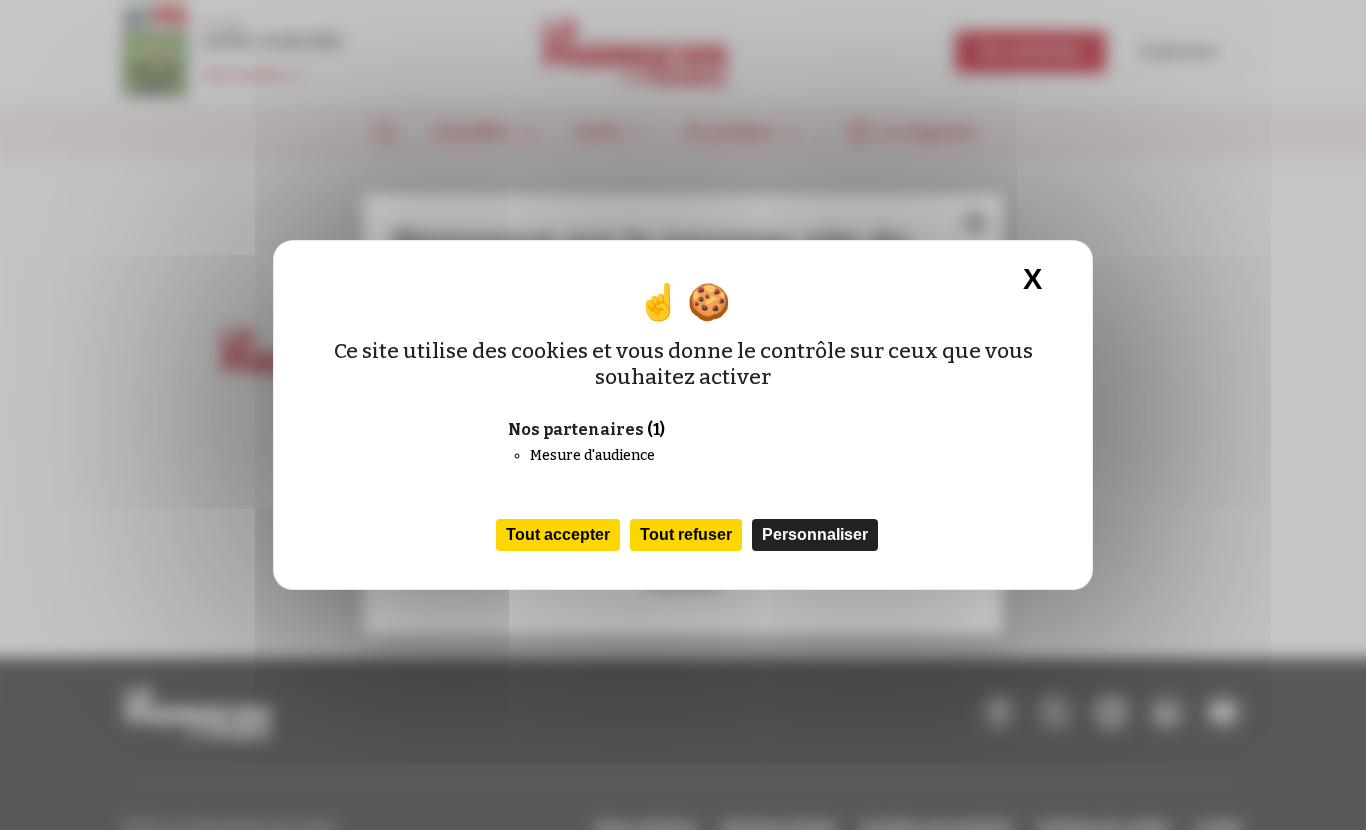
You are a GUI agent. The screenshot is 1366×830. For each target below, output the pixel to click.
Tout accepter (558, 534)
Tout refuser (686, 534)
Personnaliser (815, 534)
